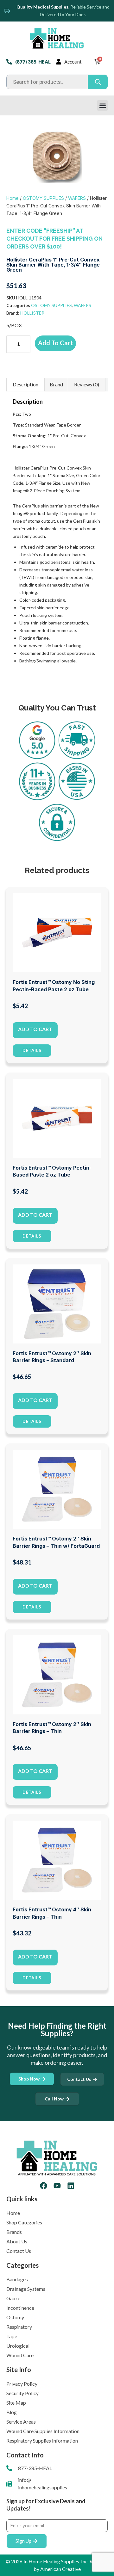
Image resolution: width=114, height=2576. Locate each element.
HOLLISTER (32, 313)
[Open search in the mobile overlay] (57, 82)
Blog (12, 2412)
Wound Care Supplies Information (43, 2431)
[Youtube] (57, 2186)
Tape (12, 2336)
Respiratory (19, 2327)
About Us (17, 2241)
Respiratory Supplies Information (42, 2441)
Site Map (16, 2403)
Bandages (17, 2279)
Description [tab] (25, 384)
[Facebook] (44, 2186)
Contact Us (19, 2251)
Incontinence (20, 2308)
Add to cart (56, 343)
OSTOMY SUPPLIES (43, 198)
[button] (102, 105)
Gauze (13, 2298)
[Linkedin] (71, 2186)
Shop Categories (24, 2222)
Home (13, 198)
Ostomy (15, 2317)
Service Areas (21, 2422)
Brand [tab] (56, 384)
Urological (18, 2346)
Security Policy (22, 2393)
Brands (14, 2232)
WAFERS (77, 198)
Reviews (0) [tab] (87, 384)
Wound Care (20, 2355)
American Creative (60, 2569)
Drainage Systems (26, 2289)
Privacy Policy (22, 2384)
